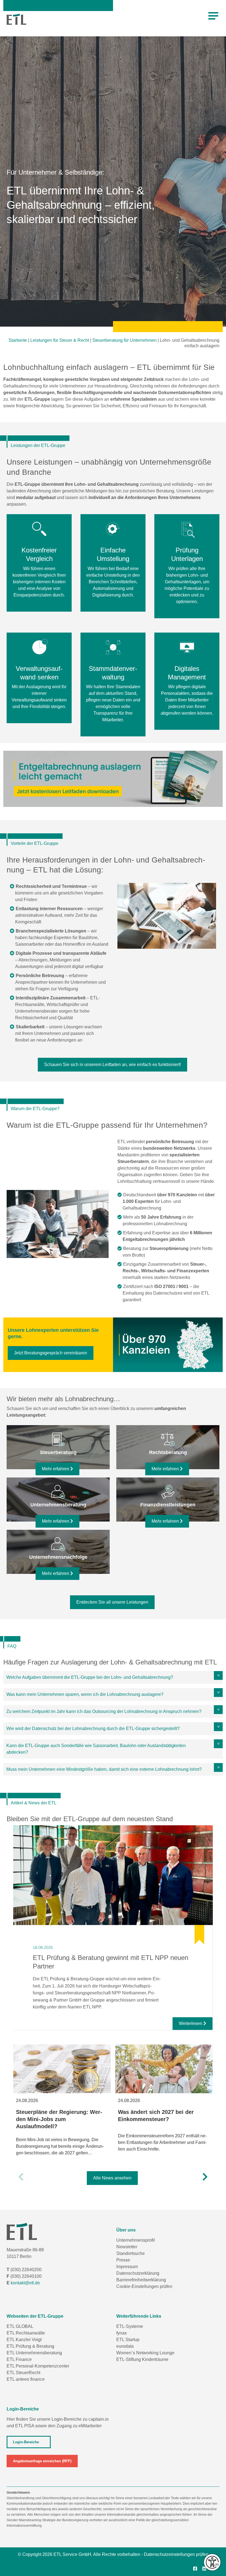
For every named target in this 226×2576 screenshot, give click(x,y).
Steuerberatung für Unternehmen (124, 340)
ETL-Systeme (130, 2326)
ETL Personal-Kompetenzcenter (38, 2366)
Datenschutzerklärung (138, 2273)
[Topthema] (113, 1875)
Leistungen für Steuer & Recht (60, 340)
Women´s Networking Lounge (145, 2353)
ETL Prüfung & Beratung (30, 2346)
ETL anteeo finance (26, 2379)
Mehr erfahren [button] (56, 1469)
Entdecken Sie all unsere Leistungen (112, 1602)
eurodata (125, 2346)
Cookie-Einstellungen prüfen (144, 2286)
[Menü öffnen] (213, 16)
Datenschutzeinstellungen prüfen (176, 2554)
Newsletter (127, 2247)
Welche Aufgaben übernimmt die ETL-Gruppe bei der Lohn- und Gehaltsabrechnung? (90, 1677)
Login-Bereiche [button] (26, 2442)
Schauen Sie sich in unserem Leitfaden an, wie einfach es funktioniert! (112, 1065)
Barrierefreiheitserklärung (141, 2280)
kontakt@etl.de (25, 2283)
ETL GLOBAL (20, 2326)
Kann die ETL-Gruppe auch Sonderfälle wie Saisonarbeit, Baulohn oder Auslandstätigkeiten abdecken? (96, 1749)
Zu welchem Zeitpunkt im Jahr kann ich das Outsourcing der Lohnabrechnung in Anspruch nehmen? (104, 1711)
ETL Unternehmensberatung (34, 2353)
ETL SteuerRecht (23, 2373)
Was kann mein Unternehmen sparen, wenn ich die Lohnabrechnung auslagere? (85, 1694)
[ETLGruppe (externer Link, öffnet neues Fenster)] (197, 2569)
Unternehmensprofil (136, 2240)
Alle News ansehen (112, 2178)
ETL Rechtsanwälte (26, 2333)
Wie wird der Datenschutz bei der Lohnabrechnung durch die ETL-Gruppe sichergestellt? (93, 1728)
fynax (122, 2333)
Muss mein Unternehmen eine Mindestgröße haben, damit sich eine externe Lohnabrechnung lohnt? (104, 1769)
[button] (21, 2177)
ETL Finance (19, 2359)
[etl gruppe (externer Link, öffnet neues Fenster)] (206, 2569)
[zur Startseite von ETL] (16, 19)
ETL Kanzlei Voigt (24, 2340)
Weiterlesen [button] (191, 2023)
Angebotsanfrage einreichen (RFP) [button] (42, 2461)
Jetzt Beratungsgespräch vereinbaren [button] (51, 1353)
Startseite (18, 340)
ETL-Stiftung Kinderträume (142, 2359)
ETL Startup (128, 2340)
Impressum (127, 2267)
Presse (123, 2260)
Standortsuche (131, 2253)
